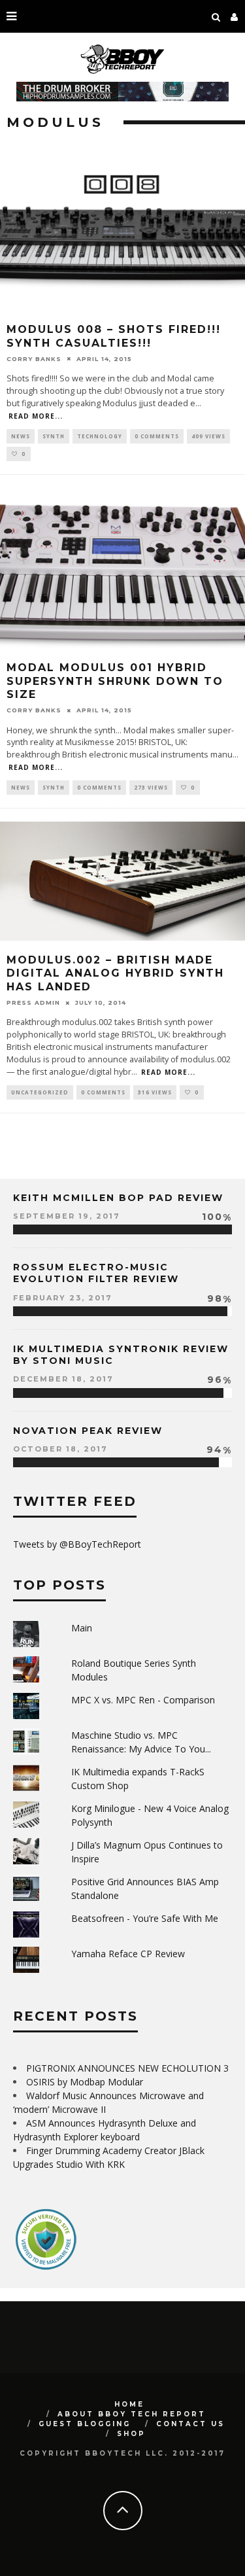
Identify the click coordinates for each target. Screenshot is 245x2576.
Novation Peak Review (88, 1431)
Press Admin (33, 1002)
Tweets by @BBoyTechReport (77, 1544)
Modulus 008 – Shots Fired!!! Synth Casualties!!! (114, 336)
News (21, 436)
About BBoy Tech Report (132, 2414)
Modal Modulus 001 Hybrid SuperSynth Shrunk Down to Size (115, 681)
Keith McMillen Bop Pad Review (118, 1198)
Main (82, 1628)
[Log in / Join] (235, 16)
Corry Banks (34, 359)
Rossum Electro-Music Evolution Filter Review (96, 1273)
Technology (100, 436)
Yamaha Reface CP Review (128, 1954)
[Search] (216, 16)
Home (129, 2404)
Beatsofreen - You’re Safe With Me (145, 1918)
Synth (54, 436)
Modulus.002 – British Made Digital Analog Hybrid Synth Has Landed (115, 974)
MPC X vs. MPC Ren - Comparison (143, 1700)
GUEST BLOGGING (85, 2424)
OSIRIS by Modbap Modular (85, 2082)
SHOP (131, 2434)
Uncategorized (40, 1092)
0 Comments (157, 436)
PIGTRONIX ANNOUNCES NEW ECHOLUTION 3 (127, 2068)
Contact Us (190, 2424)
